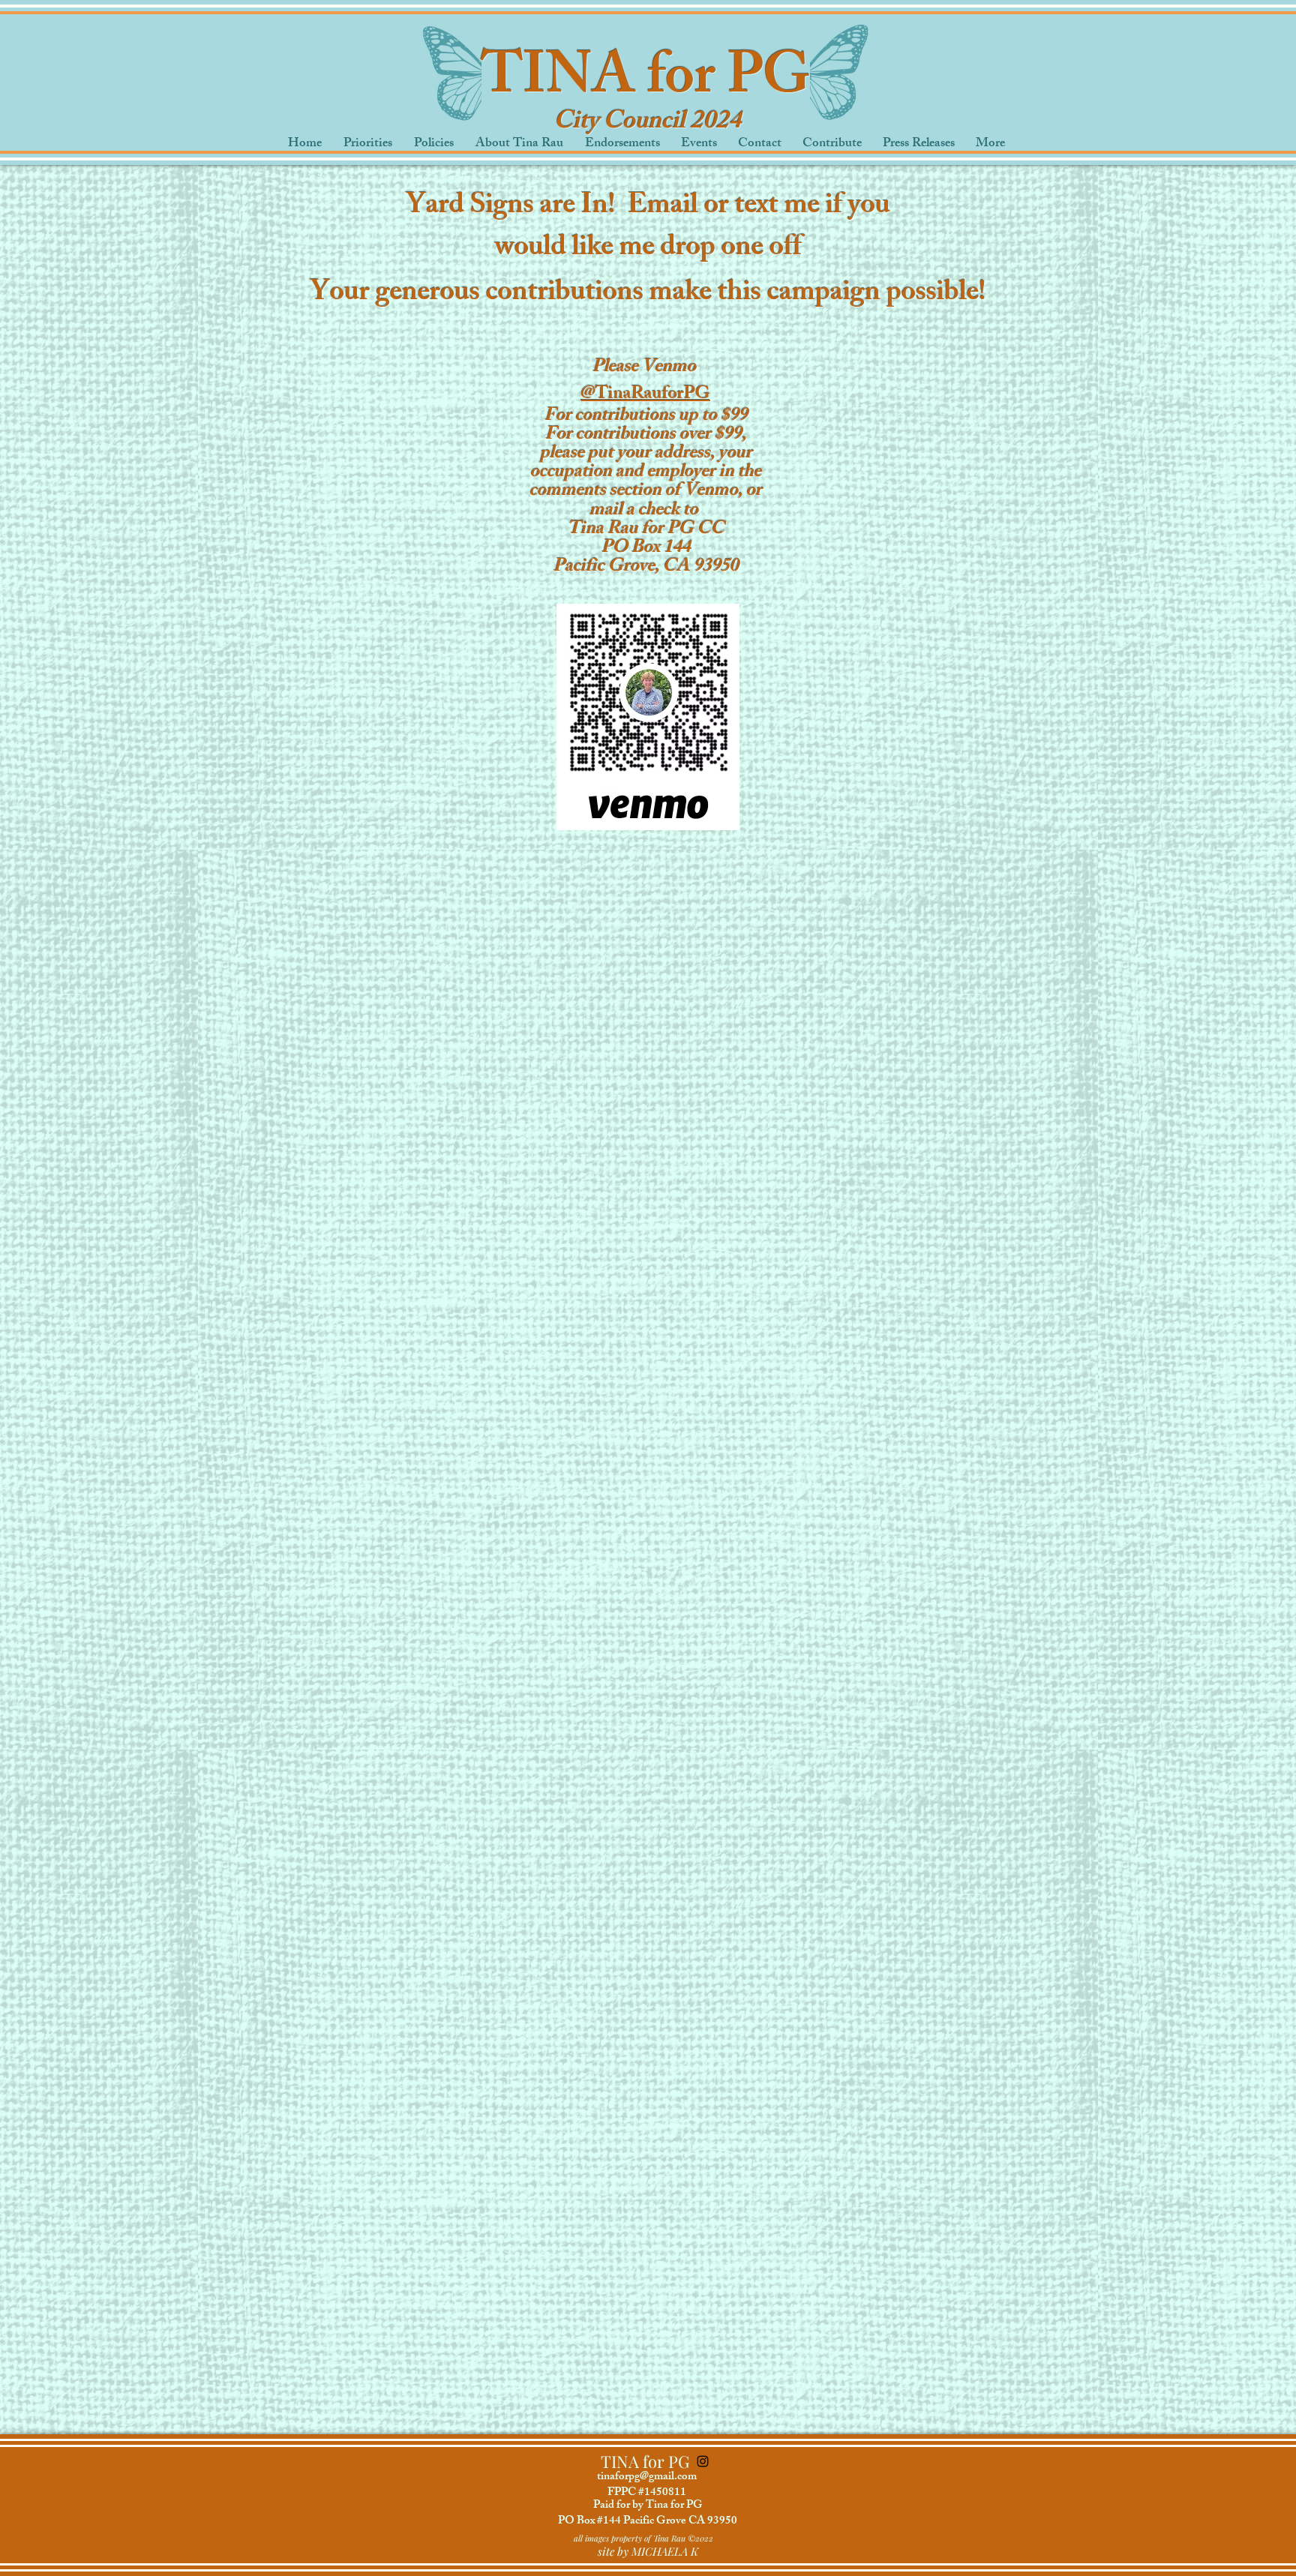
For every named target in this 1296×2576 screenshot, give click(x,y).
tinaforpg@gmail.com (647, 2477)
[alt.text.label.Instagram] (703, 2461)
